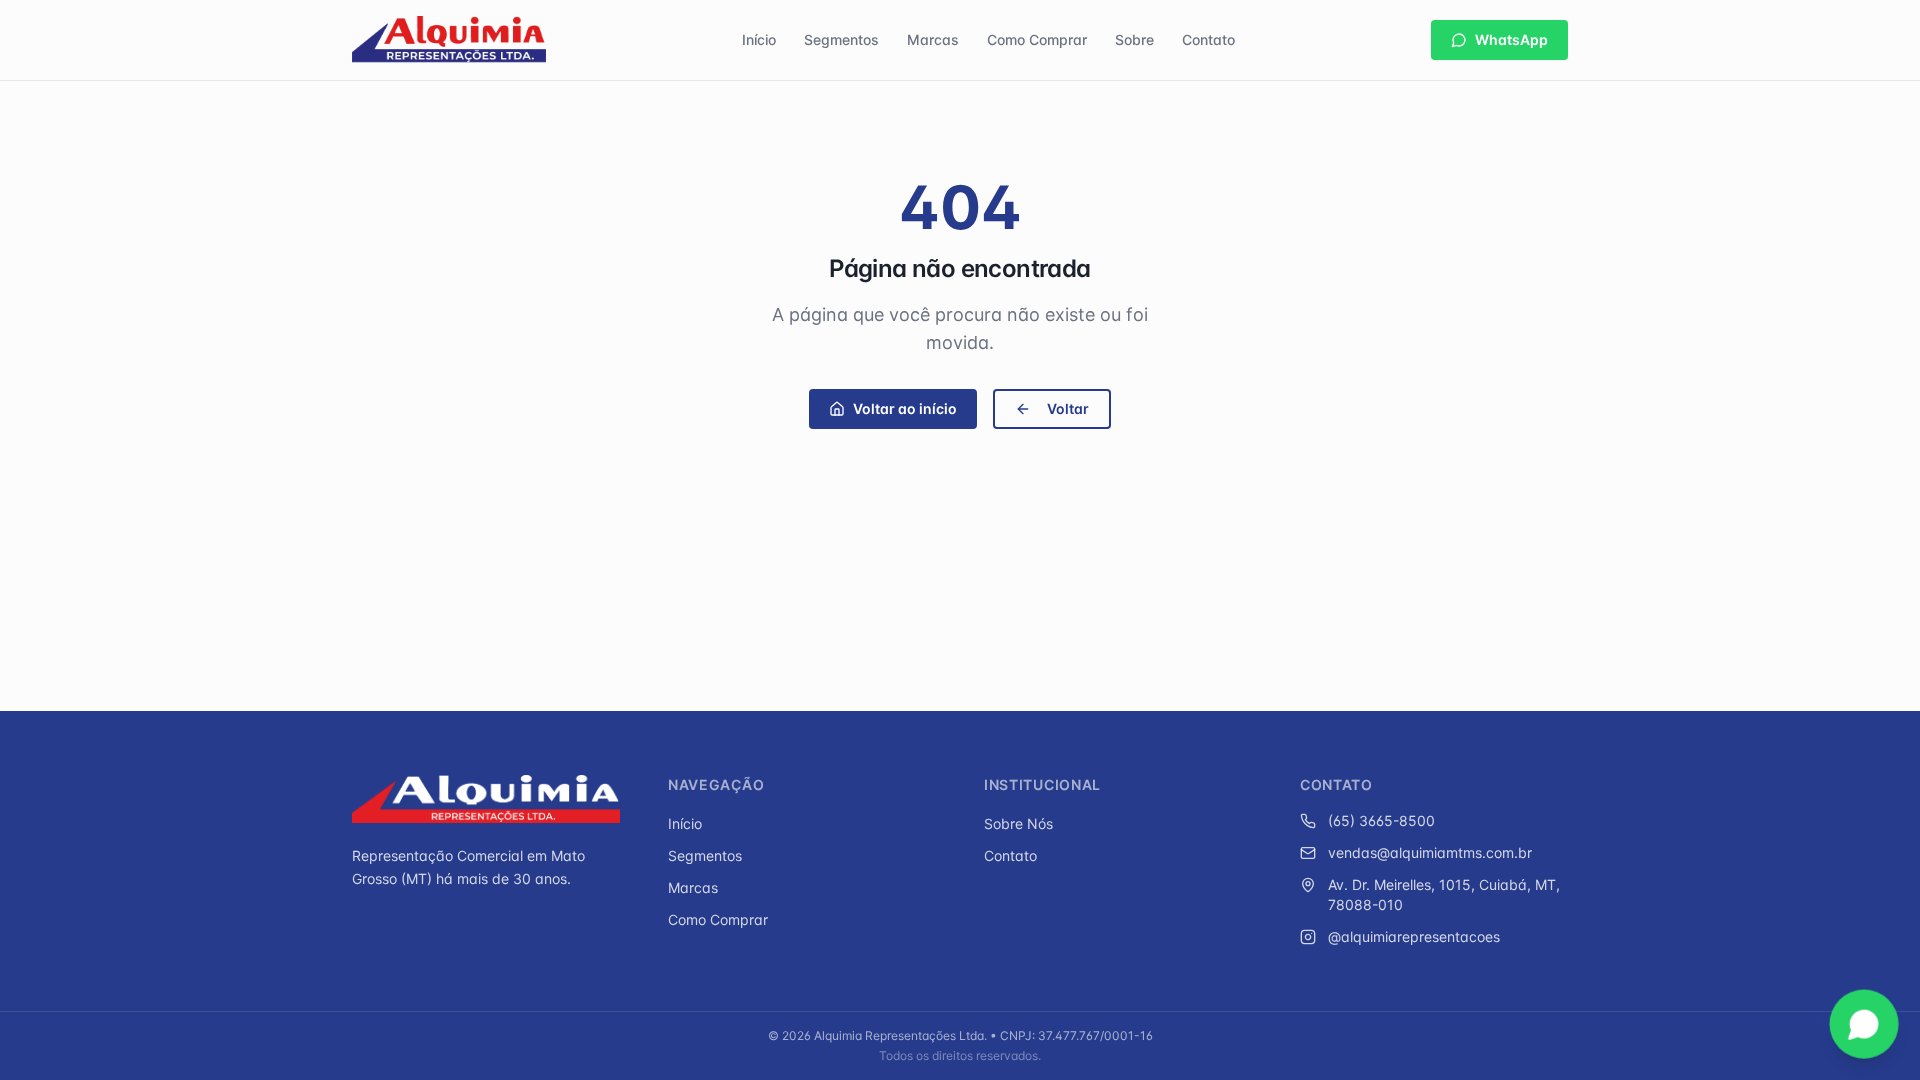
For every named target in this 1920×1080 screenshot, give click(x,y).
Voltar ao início (905, 408)
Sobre (1134, 39)
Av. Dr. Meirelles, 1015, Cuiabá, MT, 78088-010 (1444, 894)
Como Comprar (1037, 39)
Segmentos (841, 39)
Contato (1208, 39)
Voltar (1068, 408)
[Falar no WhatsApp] (1863, 1023)
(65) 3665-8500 (1381, 820)
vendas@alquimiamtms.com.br (1430, 852)
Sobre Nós (1018, 823)
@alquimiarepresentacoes (1414, 936)
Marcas (933, 39)
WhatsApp (1511, 39)
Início (759, 39)
